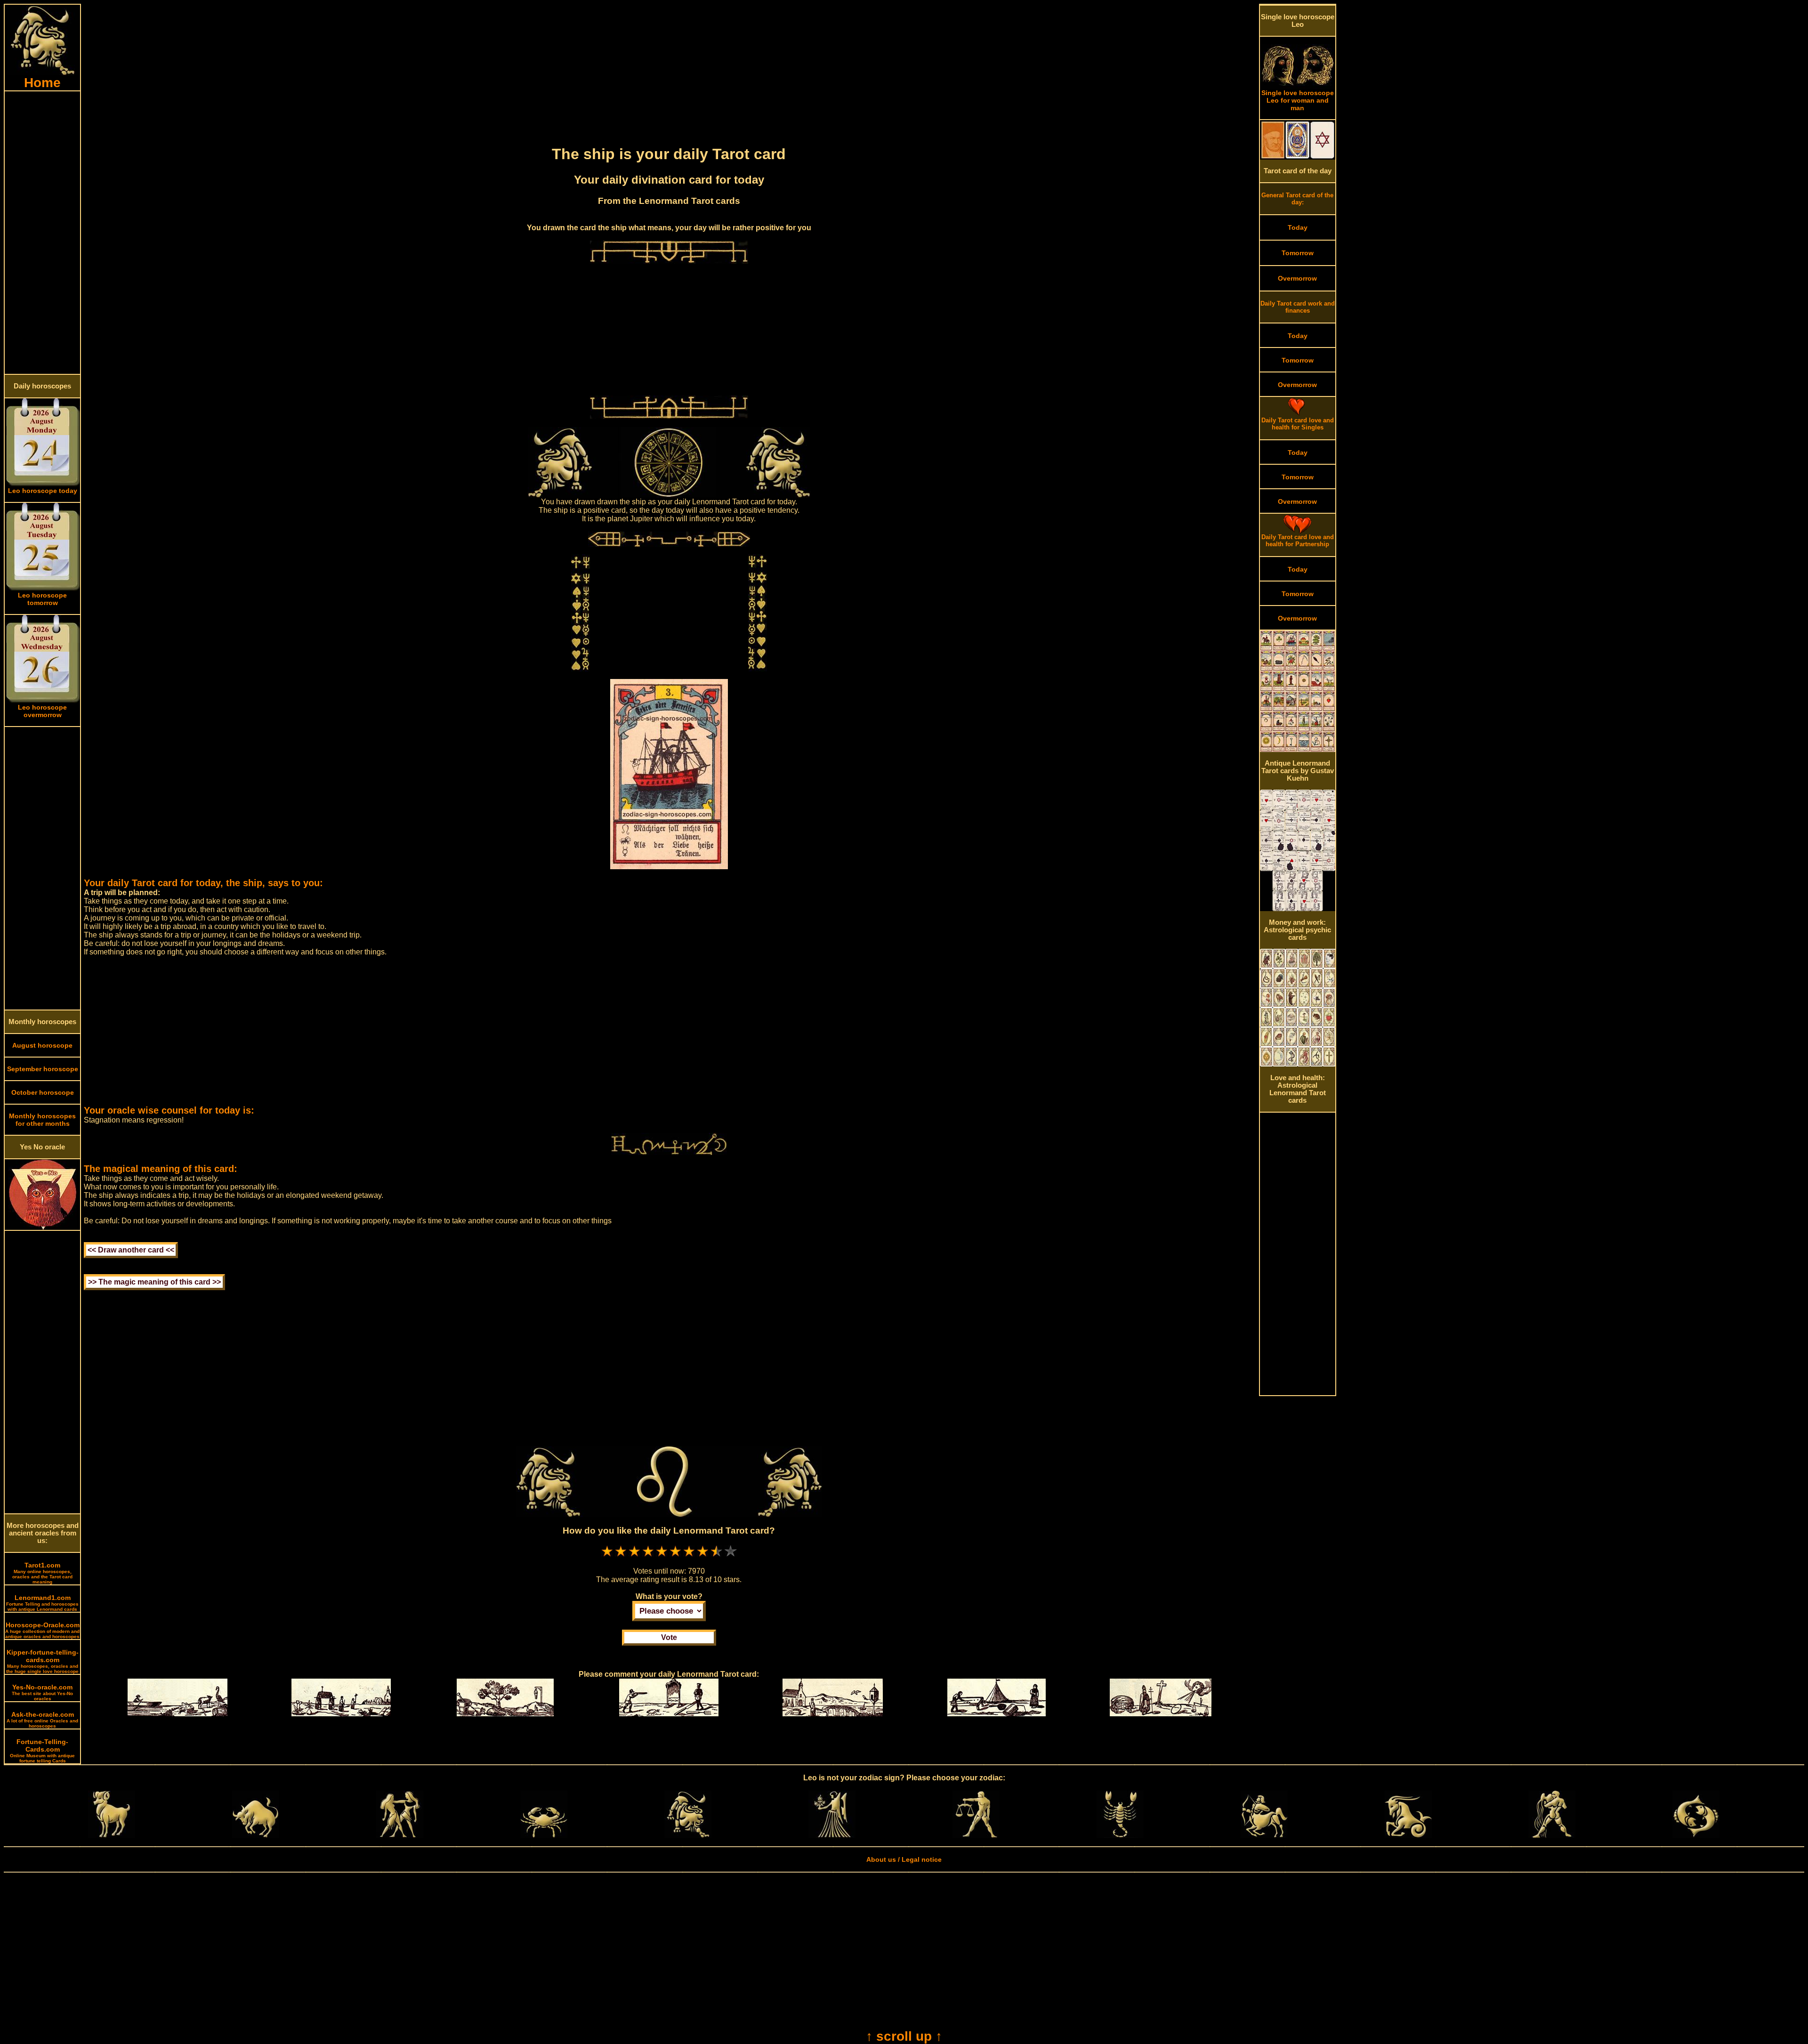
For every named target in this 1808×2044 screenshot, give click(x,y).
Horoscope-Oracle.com (42, 1630)
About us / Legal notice (904, 1859)
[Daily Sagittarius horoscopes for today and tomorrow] (1264, 1835)
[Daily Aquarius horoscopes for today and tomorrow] (1552, 1835)
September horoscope (43, 1069)
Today (1298, 227)
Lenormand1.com (42, 1603)
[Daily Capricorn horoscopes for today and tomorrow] (1408, 1835)
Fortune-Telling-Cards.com (42, 1751)
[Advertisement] (42, 233)
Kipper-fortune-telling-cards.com (42, 1661)
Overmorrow (1297, 278)
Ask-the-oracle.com (42, 1720)
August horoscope (42, 1045)
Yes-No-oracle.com (42, 1692)
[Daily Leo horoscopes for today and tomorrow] (688, 1835)
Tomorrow (1298, 253)
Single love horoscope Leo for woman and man (1298, 100)
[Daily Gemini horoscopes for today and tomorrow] (400, 1835)
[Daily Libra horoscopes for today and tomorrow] (976, 1835)
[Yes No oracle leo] (43, 1228)
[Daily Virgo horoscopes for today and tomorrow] (832, 1835)
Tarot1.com (42, 1573)
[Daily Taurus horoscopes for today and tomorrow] (256, 1835)
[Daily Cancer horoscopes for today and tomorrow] (544, 1835)
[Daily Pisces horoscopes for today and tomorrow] (1696, 1835)
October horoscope (43, 1092)
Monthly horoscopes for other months (42, 1120)
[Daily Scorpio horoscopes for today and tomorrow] (1120, 1835)
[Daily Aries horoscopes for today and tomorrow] (112, 1835)
